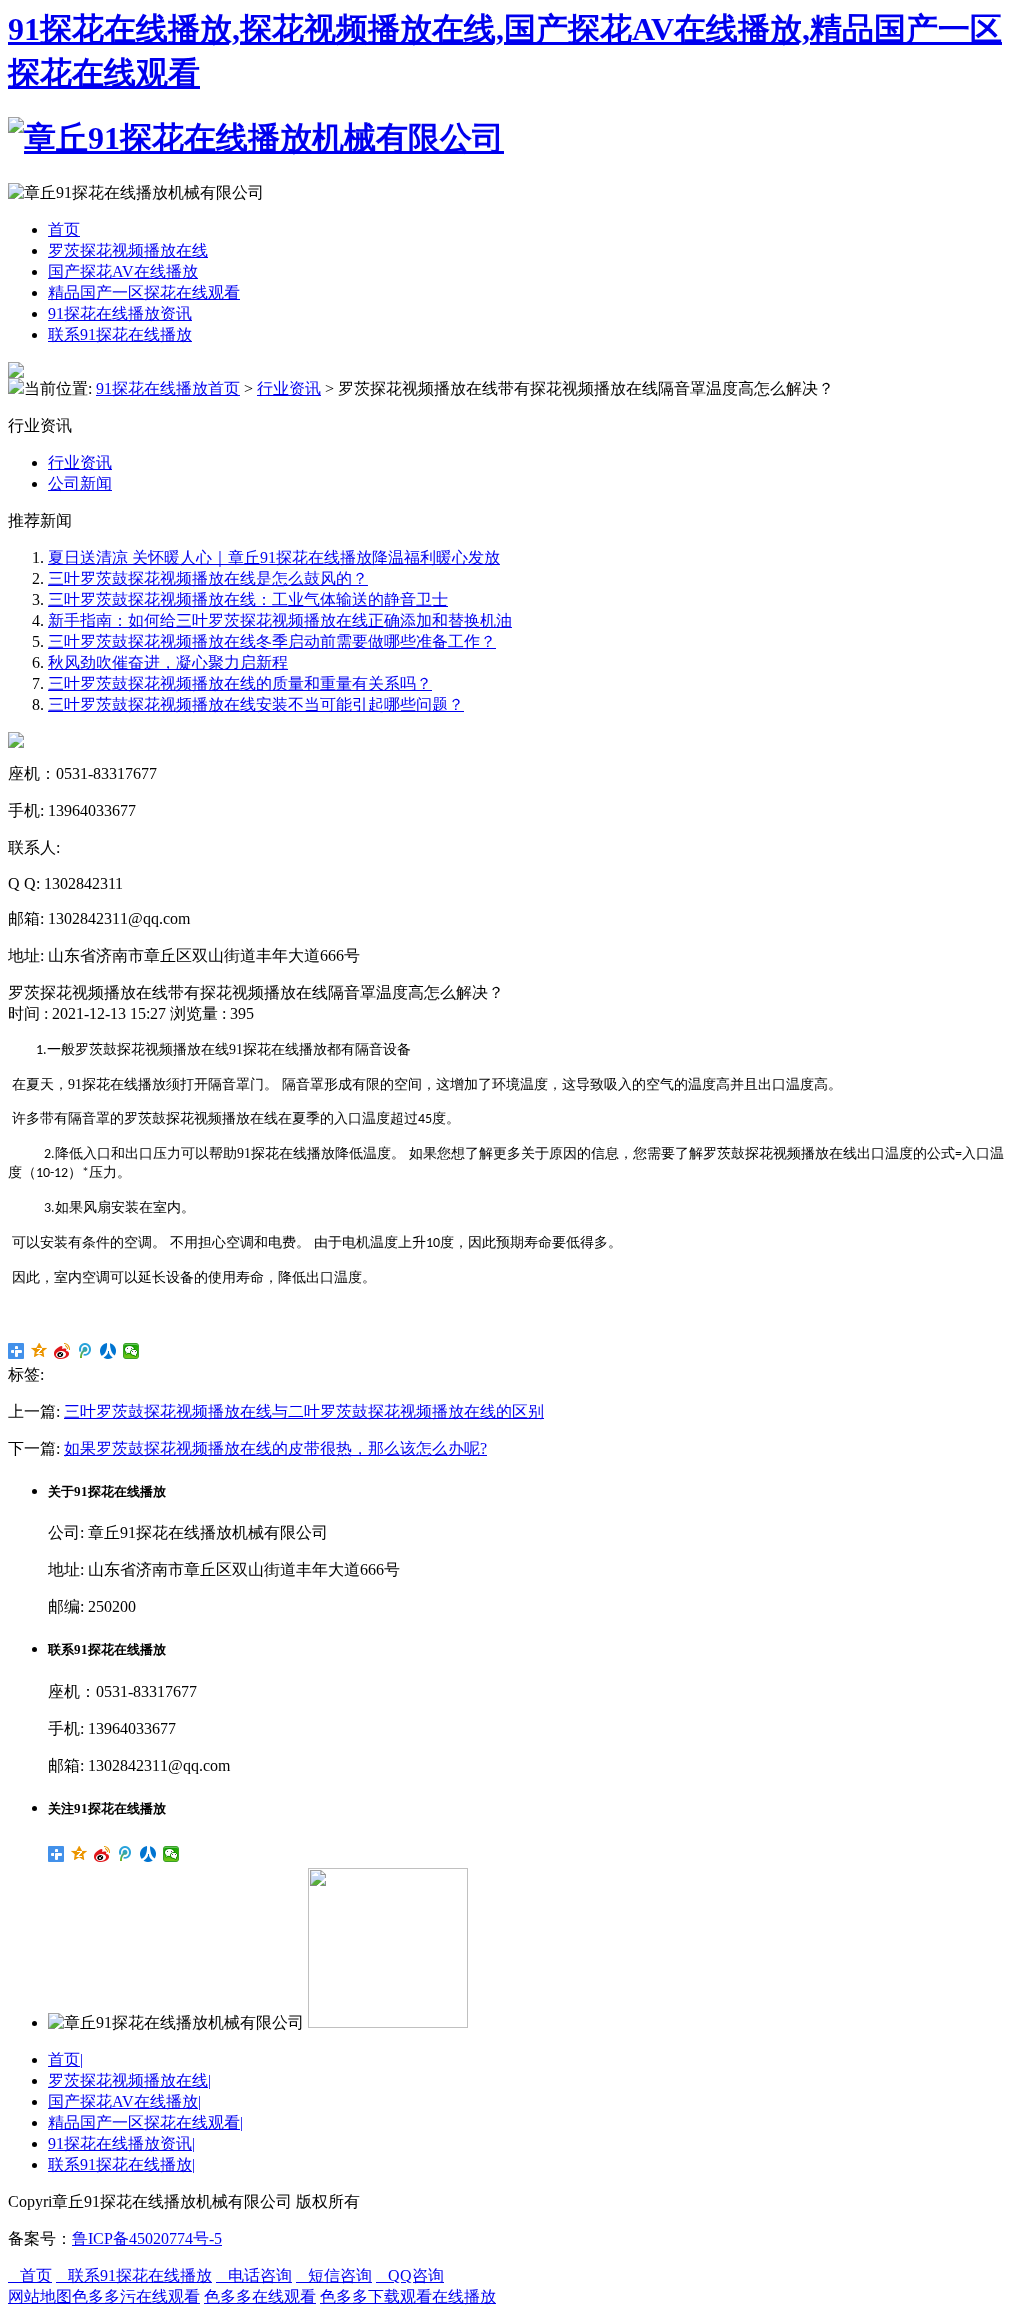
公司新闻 (80, 483)
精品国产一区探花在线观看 (144, 292)
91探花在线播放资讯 (120, 313)
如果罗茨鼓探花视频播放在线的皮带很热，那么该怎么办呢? (275, 1448)
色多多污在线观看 (136, 2296)
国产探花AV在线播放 (123, 271)
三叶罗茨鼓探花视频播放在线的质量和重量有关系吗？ (240, 683)
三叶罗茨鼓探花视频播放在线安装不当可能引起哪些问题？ (256, 704)
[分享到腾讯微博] (85, 1351)
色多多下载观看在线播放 (408, 2296)
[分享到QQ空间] (39, 1351)
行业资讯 (289, 388)
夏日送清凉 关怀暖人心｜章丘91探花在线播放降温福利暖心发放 (274, 557)
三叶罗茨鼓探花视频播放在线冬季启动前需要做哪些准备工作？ (272, 641)
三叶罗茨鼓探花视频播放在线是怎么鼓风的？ (208, 578)
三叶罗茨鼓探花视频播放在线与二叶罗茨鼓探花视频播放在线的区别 (304, 1411)
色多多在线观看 (260, 2296)
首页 (64, 229)
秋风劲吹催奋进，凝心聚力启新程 (168, 662)
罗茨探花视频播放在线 (128, 250)
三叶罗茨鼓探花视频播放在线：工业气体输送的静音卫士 (248, 599)
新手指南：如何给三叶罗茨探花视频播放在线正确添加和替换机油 (280, 620)
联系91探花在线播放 (120, 334)
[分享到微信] (131, 1351)
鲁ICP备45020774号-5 (147, 2238)
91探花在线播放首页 (168, 388)
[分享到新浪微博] (62, 1351)
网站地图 (40, 2296)
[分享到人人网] (108, 1351)
